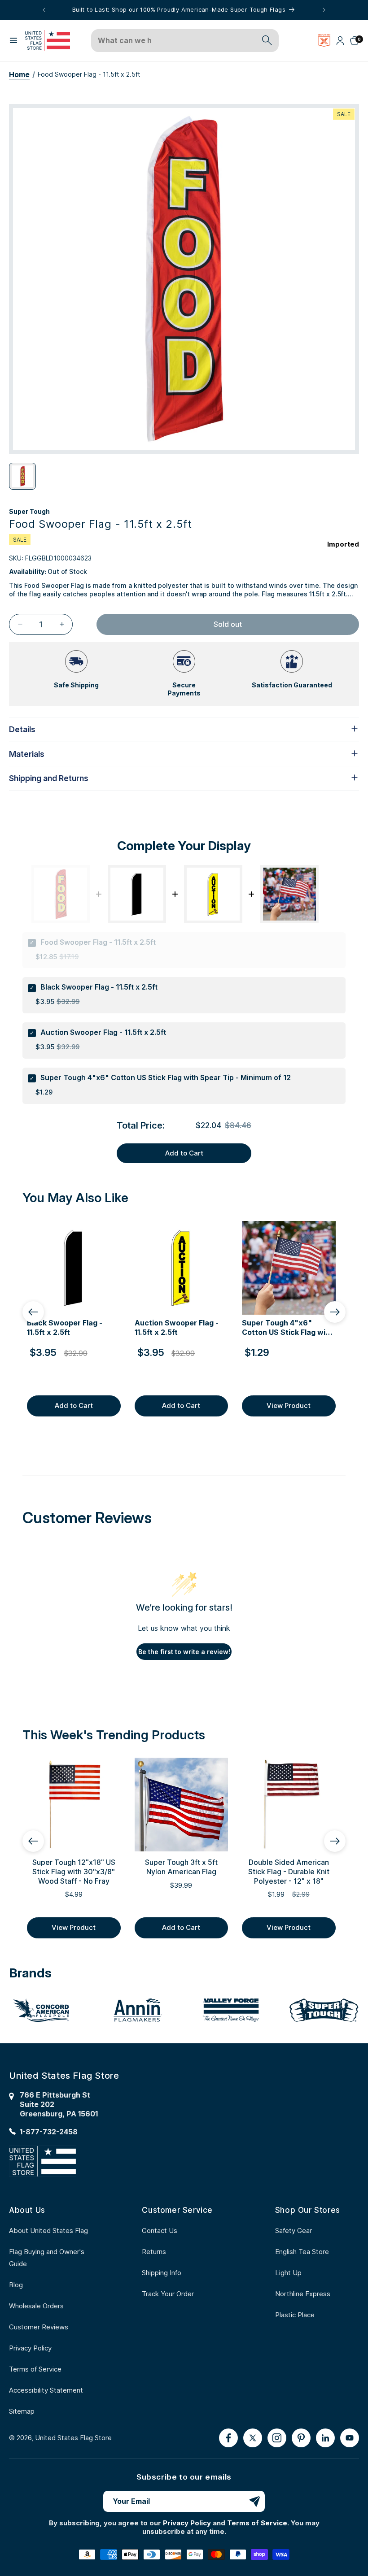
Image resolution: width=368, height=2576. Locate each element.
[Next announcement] (324, 10)
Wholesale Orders (36, 2306)
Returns (154, 2252)
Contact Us (160, 2231)
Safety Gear (294, 2231)
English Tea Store (302, 2252)
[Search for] (267, 40)
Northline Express (303, 2294)
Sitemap (22, 2411)
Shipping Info (162, 2273)
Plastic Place (295, 2315)
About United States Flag (48, 2231)
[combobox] (175, 41)
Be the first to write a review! (184, 1652)
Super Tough (29, 511)
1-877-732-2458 (49, 2132)
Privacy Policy (30, 2348)
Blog (16, 2285)
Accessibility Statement (46, 2390)
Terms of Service (35, 2369)
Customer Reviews (39, 2327)
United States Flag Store (73, 2438)
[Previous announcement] (44, 10)
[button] (13, 40)
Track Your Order (168, 2294)
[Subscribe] (254, 2501)
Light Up (288, 2273)
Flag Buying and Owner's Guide (47, 2258)
